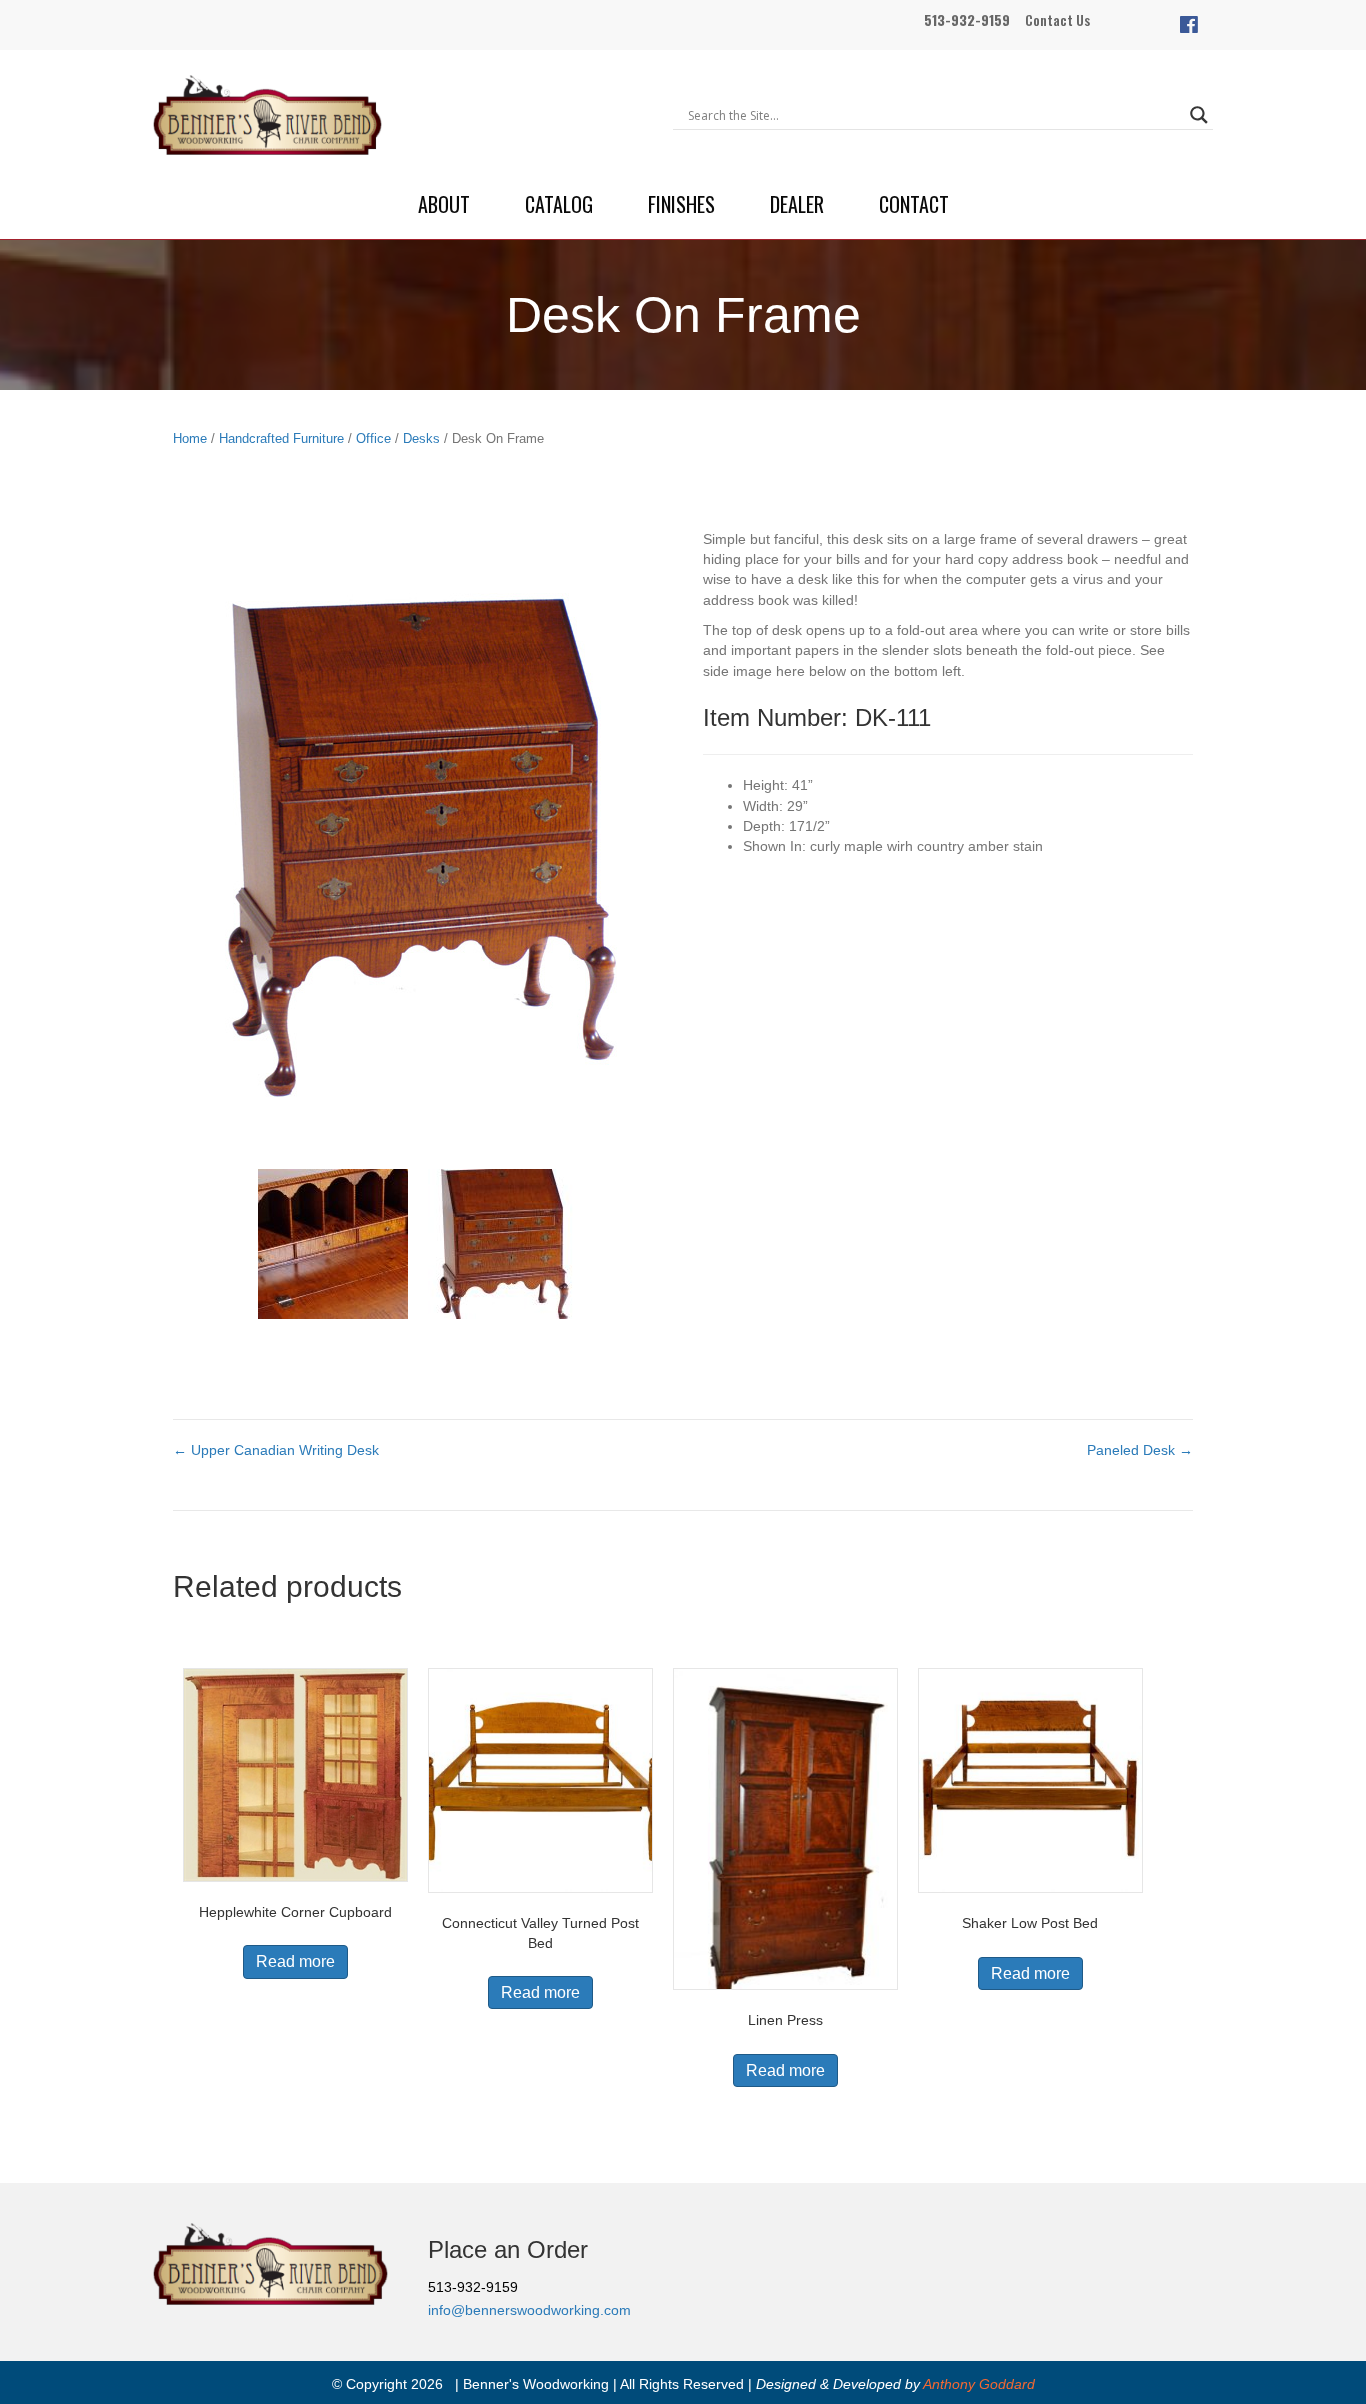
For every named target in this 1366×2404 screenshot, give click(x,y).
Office (373, 438)
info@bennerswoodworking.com (529, 2310)
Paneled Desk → (1140, 1450)
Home (190, 438)
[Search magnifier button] (1199, 115)
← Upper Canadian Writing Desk (276, 1450)
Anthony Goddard (979, 2384)
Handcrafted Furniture (281, 438)
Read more (295, 1961)
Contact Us (1057, 19)
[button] (1189, 25)
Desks (421, 438)
